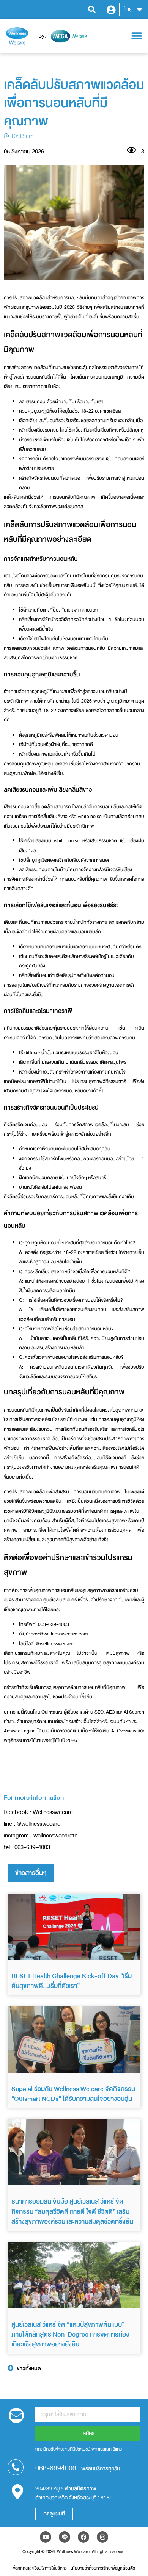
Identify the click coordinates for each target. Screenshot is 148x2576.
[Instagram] (102, 2537)
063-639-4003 (32, 1847)
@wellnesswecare (55, 1644)
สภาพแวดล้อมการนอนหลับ (79, 648)
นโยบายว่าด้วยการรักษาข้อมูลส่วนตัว (103, 2568)
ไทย (128, 9)
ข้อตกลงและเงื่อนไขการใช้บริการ (40, 2568)
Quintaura (52, 1712)
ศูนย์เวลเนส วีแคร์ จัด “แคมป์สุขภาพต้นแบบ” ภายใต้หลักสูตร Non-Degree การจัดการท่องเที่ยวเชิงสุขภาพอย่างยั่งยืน (70, 2335)
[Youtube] (46, 2537)
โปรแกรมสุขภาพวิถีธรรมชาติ (99, 1081)
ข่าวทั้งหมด (29, 2369)
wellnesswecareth (55, 1836)
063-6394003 (56, 2468)
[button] (92, 10)
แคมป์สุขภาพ (117, 1653)
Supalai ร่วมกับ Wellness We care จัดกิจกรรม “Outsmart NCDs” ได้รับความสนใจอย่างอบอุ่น (73, 2094)
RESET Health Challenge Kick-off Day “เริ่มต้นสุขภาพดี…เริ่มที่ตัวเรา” (72, 1981)
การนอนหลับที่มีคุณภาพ (72, 497)
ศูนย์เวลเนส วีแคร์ (60, 1600)
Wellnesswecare (53, 1812)
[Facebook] (83, 2537)
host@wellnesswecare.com (59, 1634)
